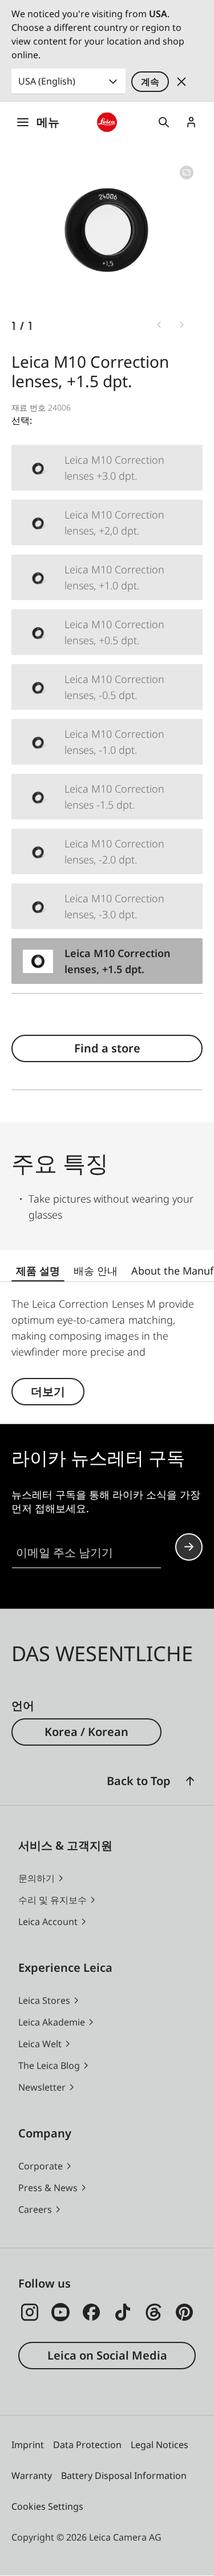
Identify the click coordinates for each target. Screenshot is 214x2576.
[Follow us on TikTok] (123, 2312)
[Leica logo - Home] (107, 122)
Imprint (28, 2445)
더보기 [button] (48, 1391)
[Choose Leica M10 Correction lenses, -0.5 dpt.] (107, 687)
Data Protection (87, 2445)
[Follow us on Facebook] (91, 2312)
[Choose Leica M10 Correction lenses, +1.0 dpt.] (107, 577)
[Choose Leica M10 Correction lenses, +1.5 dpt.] (107, 961)
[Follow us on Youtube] (60, 2312)
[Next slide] (182, 325)
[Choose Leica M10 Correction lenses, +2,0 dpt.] (107, 523)
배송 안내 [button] (96, 1271)
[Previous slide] (159, 325)
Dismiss (181, 82)
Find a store (107, 1048)
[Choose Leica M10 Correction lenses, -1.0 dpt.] (107, 742)
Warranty (32, 2475)
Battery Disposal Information (124, 2475)
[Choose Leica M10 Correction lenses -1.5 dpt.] (107, 797)
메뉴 (48, 122)
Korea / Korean (86, 1732)
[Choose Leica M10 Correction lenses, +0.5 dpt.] (107, 632)
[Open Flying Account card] (191, 122)
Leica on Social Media (107, 2355)
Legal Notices (160, 2445)
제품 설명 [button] (38, 1271)
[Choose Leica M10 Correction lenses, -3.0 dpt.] (107, 906)
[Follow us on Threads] (154, 2312)
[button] (190, 1781)
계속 (150, 82)
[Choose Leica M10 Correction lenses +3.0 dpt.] (107, 468)
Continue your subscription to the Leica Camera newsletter (189, 1547)
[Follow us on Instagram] (30, 2312)
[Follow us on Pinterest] (184, 2312)
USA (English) (47, 81)
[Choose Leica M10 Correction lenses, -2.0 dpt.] (107, 851)
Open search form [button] (164, 122)
